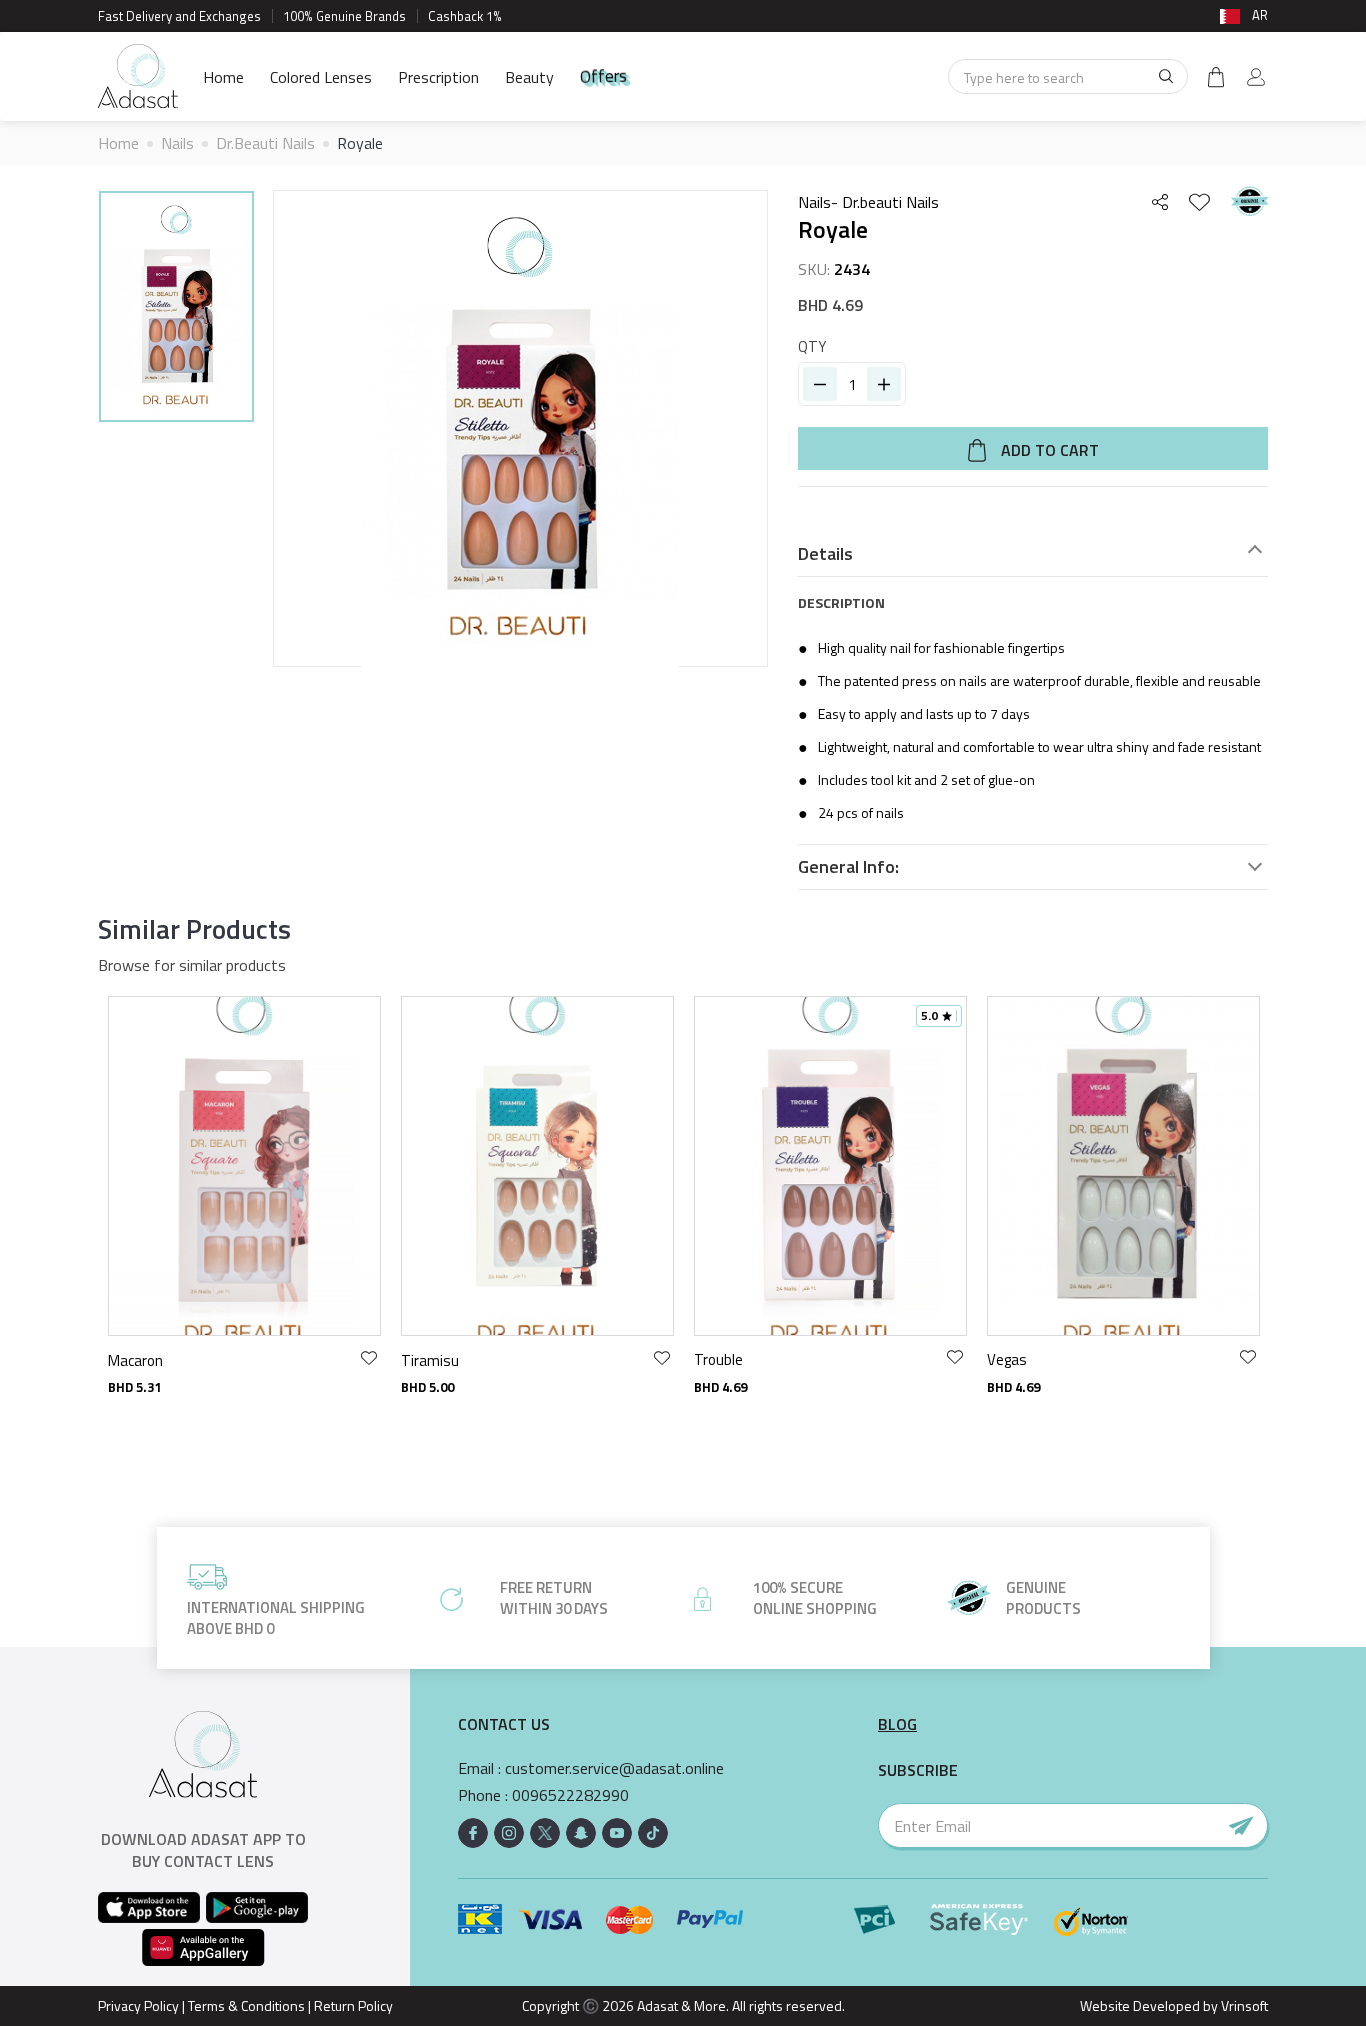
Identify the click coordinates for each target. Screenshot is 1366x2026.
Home (223, 77)
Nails (177, 143)
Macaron (135, 1359)
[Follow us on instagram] (509, 1833)
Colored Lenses (321, 77)
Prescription (438, 77)
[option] (176, 309)
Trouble (718, 1359)
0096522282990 (570, 1795)
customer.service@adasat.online (614, 1768)
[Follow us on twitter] (545, 1833)
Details (825, 554)
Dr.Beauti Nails (265, 143)
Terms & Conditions (246, 2005)
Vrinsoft (1243, 2005)
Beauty (529, 77)
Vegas (1007, 1359)
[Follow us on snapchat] (581, 1833)
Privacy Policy (138, 2005)
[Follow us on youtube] (617, 1833)
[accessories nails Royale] (176, 306)
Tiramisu (430, 1359)
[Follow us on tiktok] (653, 1833)
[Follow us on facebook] (473, 1833)
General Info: (848, 867)
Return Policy (353, 2005)
